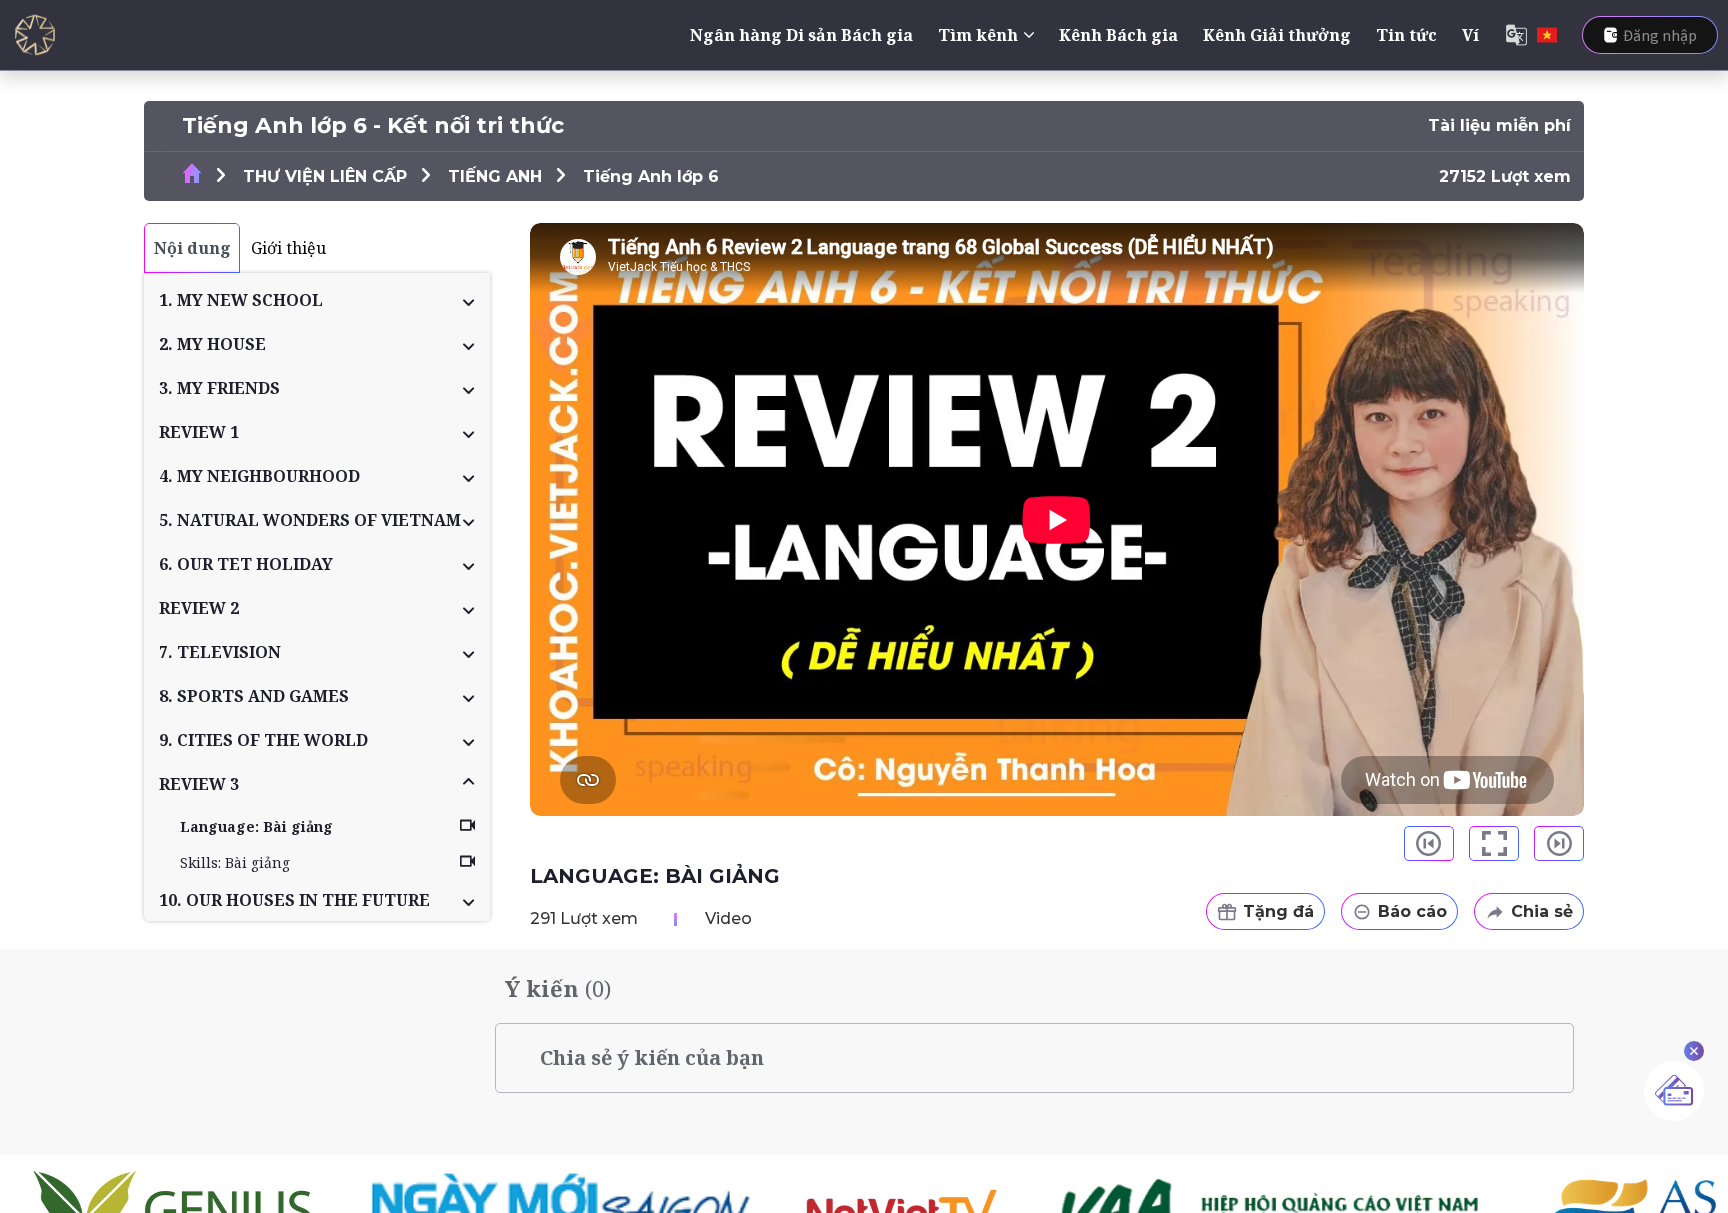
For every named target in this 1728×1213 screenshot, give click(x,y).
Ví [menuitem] (1470, 35)
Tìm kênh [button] (978, 35)
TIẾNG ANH (495, 176)
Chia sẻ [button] (1542, 911)
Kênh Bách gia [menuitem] (1118, 35)
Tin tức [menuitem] (1406, 35)
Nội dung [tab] (192, 248)
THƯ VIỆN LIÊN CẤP (325, 176)
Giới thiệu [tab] (288, 248)
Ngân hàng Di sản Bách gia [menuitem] (801, 35)
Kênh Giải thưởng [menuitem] (1277, 35)
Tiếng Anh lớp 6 (651, 176)
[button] (317, 300)
